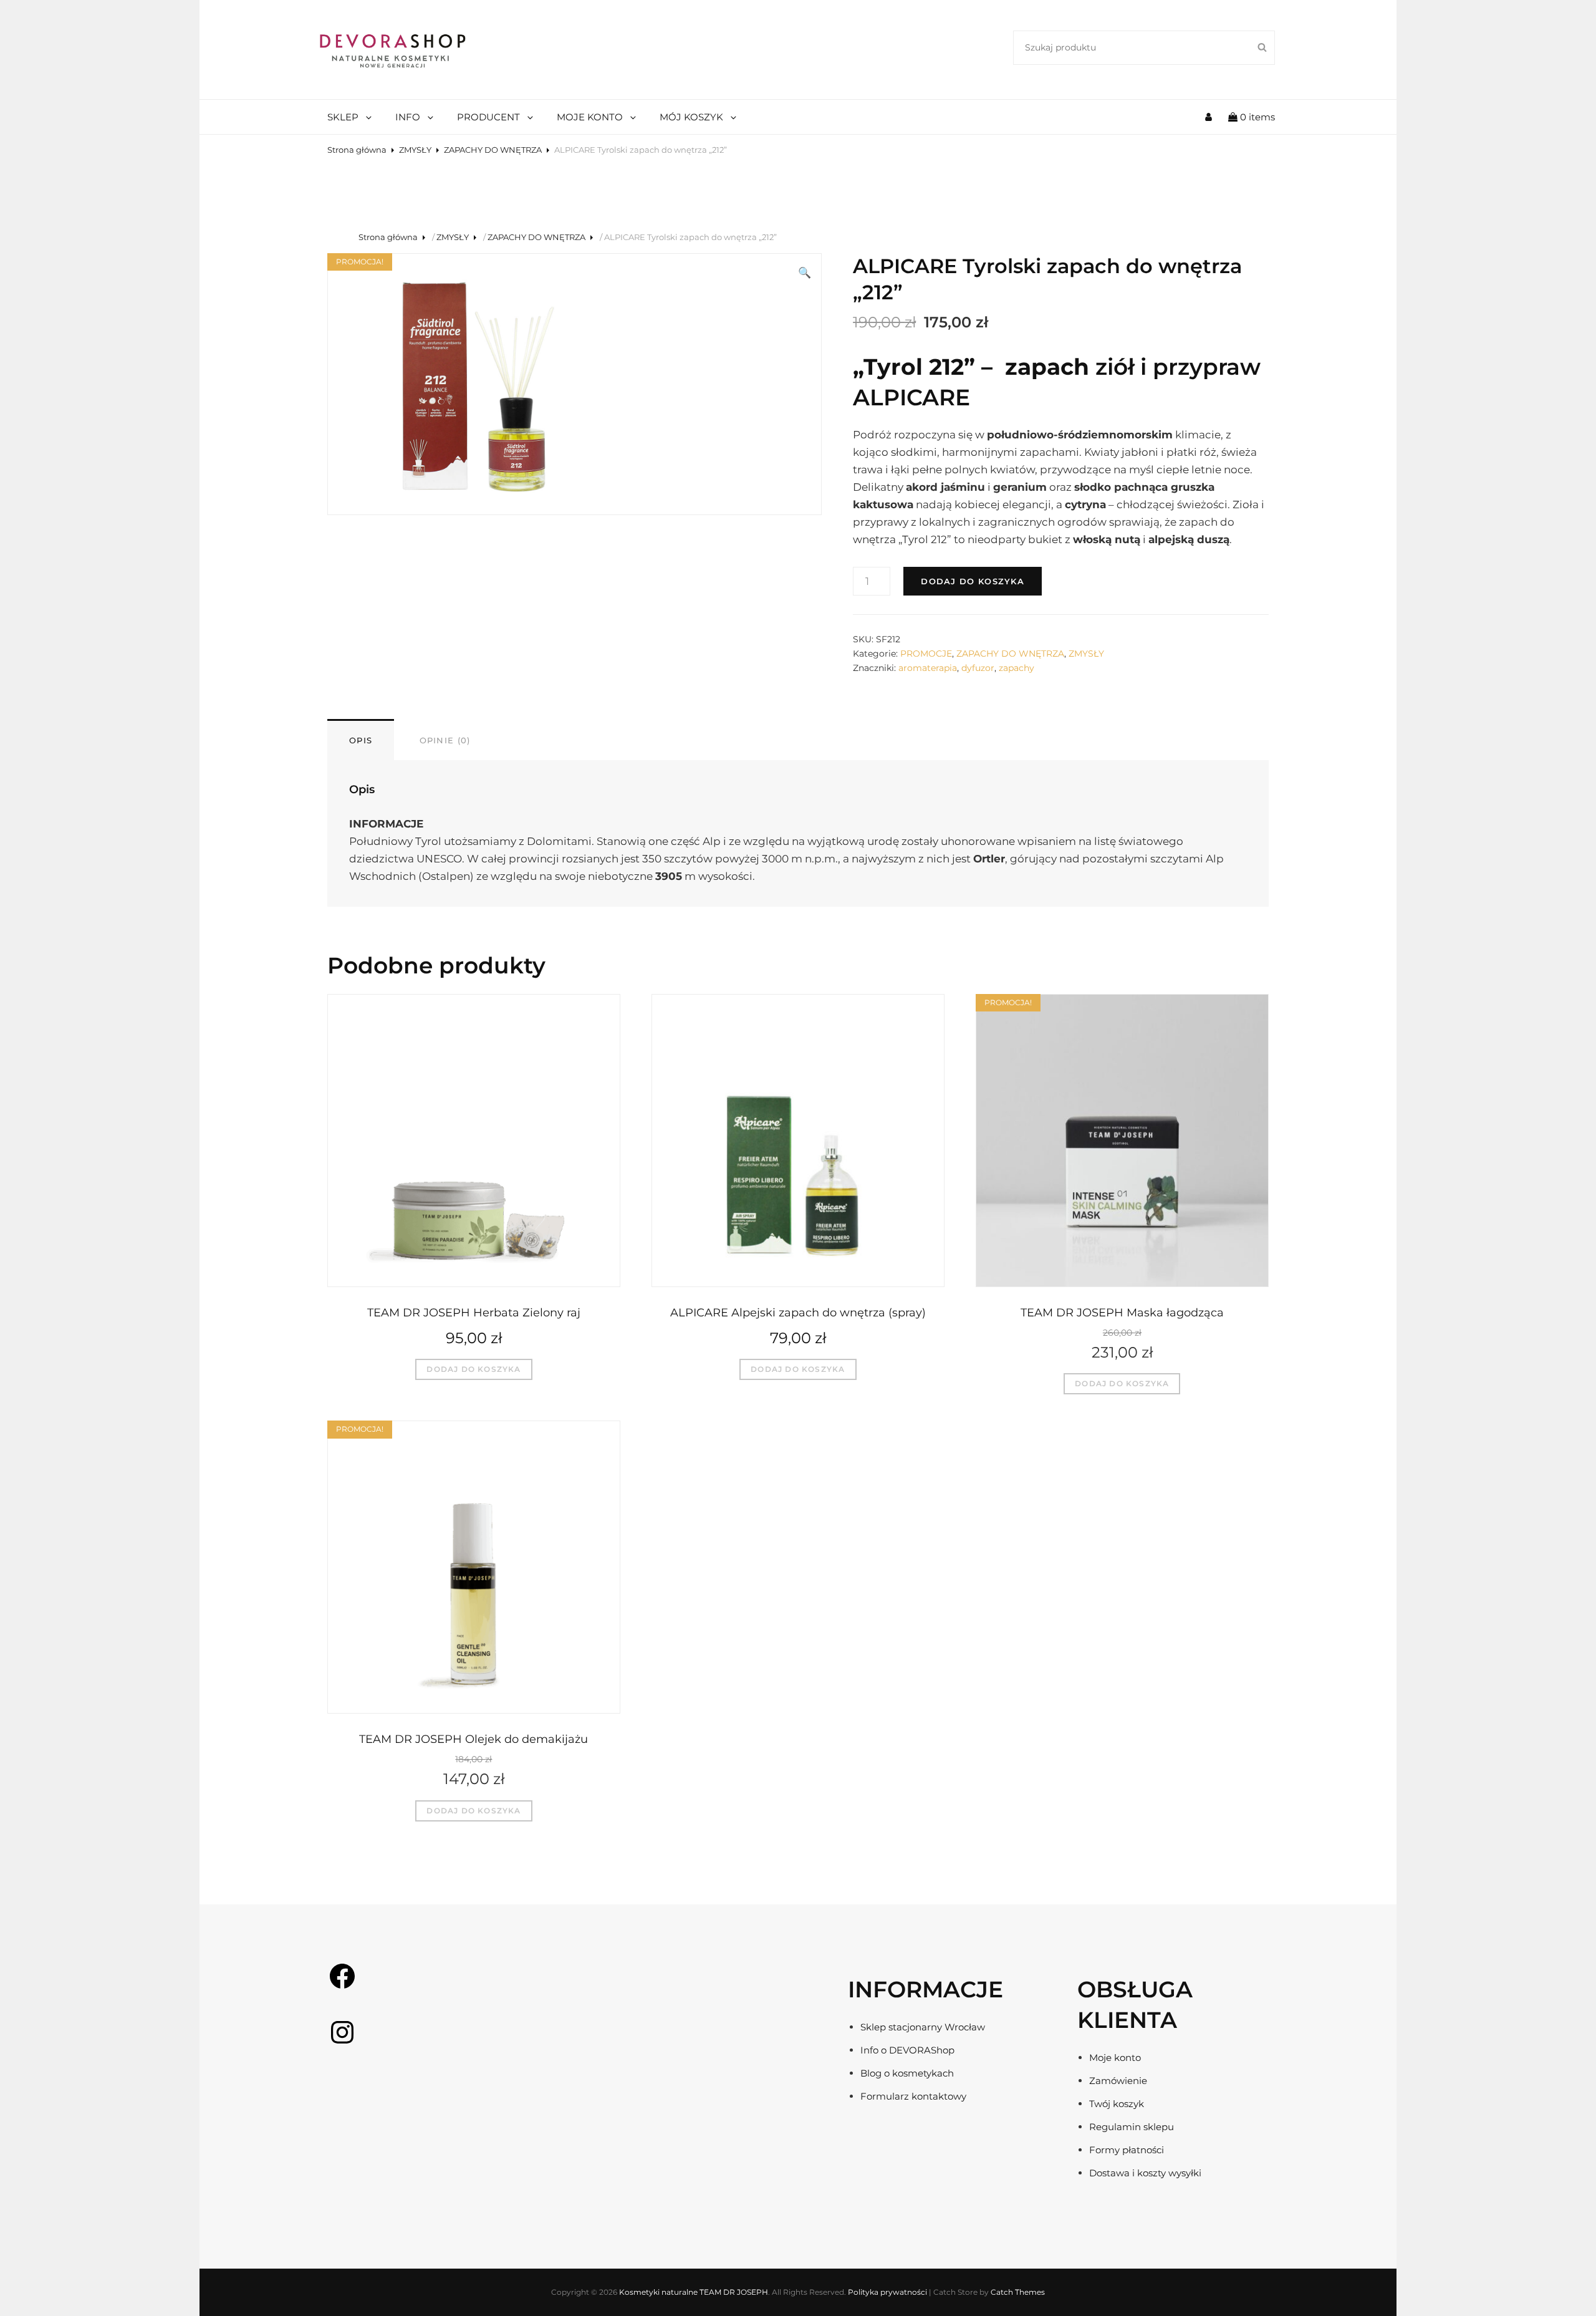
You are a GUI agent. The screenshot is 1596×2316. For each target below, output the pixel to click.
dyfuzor (978, 668)
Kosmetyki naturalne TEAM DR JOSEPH (694, 2292)
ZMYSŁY (415, 150)
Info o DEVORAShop (907, 2050)
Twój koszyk (1117, 2104)
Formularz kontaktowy (913, 2096)
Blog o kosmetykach (907, 2073)
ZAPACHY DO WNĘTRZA (493, 150)
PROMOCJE (926, 654)
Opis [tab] (361, 740)
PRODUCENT (488, 117)
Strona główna (357, 150)
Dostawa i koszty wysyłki (1145, 2173)
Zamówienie (1118, 2081)
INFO (408, 117)
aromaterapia (928, 668)
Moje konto (1115, 2058)
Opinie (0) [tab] (445, 740)
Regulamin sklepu (1132, 2127)
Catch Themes (1018, 2292)
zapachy (1017, 668)
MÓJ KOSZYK (691, 117)
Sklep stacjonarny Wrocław (923, 2027)
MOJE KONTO (590, 117)
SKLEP (343, 117)
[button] (805, 273)
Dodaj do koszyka (973, 581)
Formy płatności (1127, 2150)
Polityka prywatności (887, 2292)
